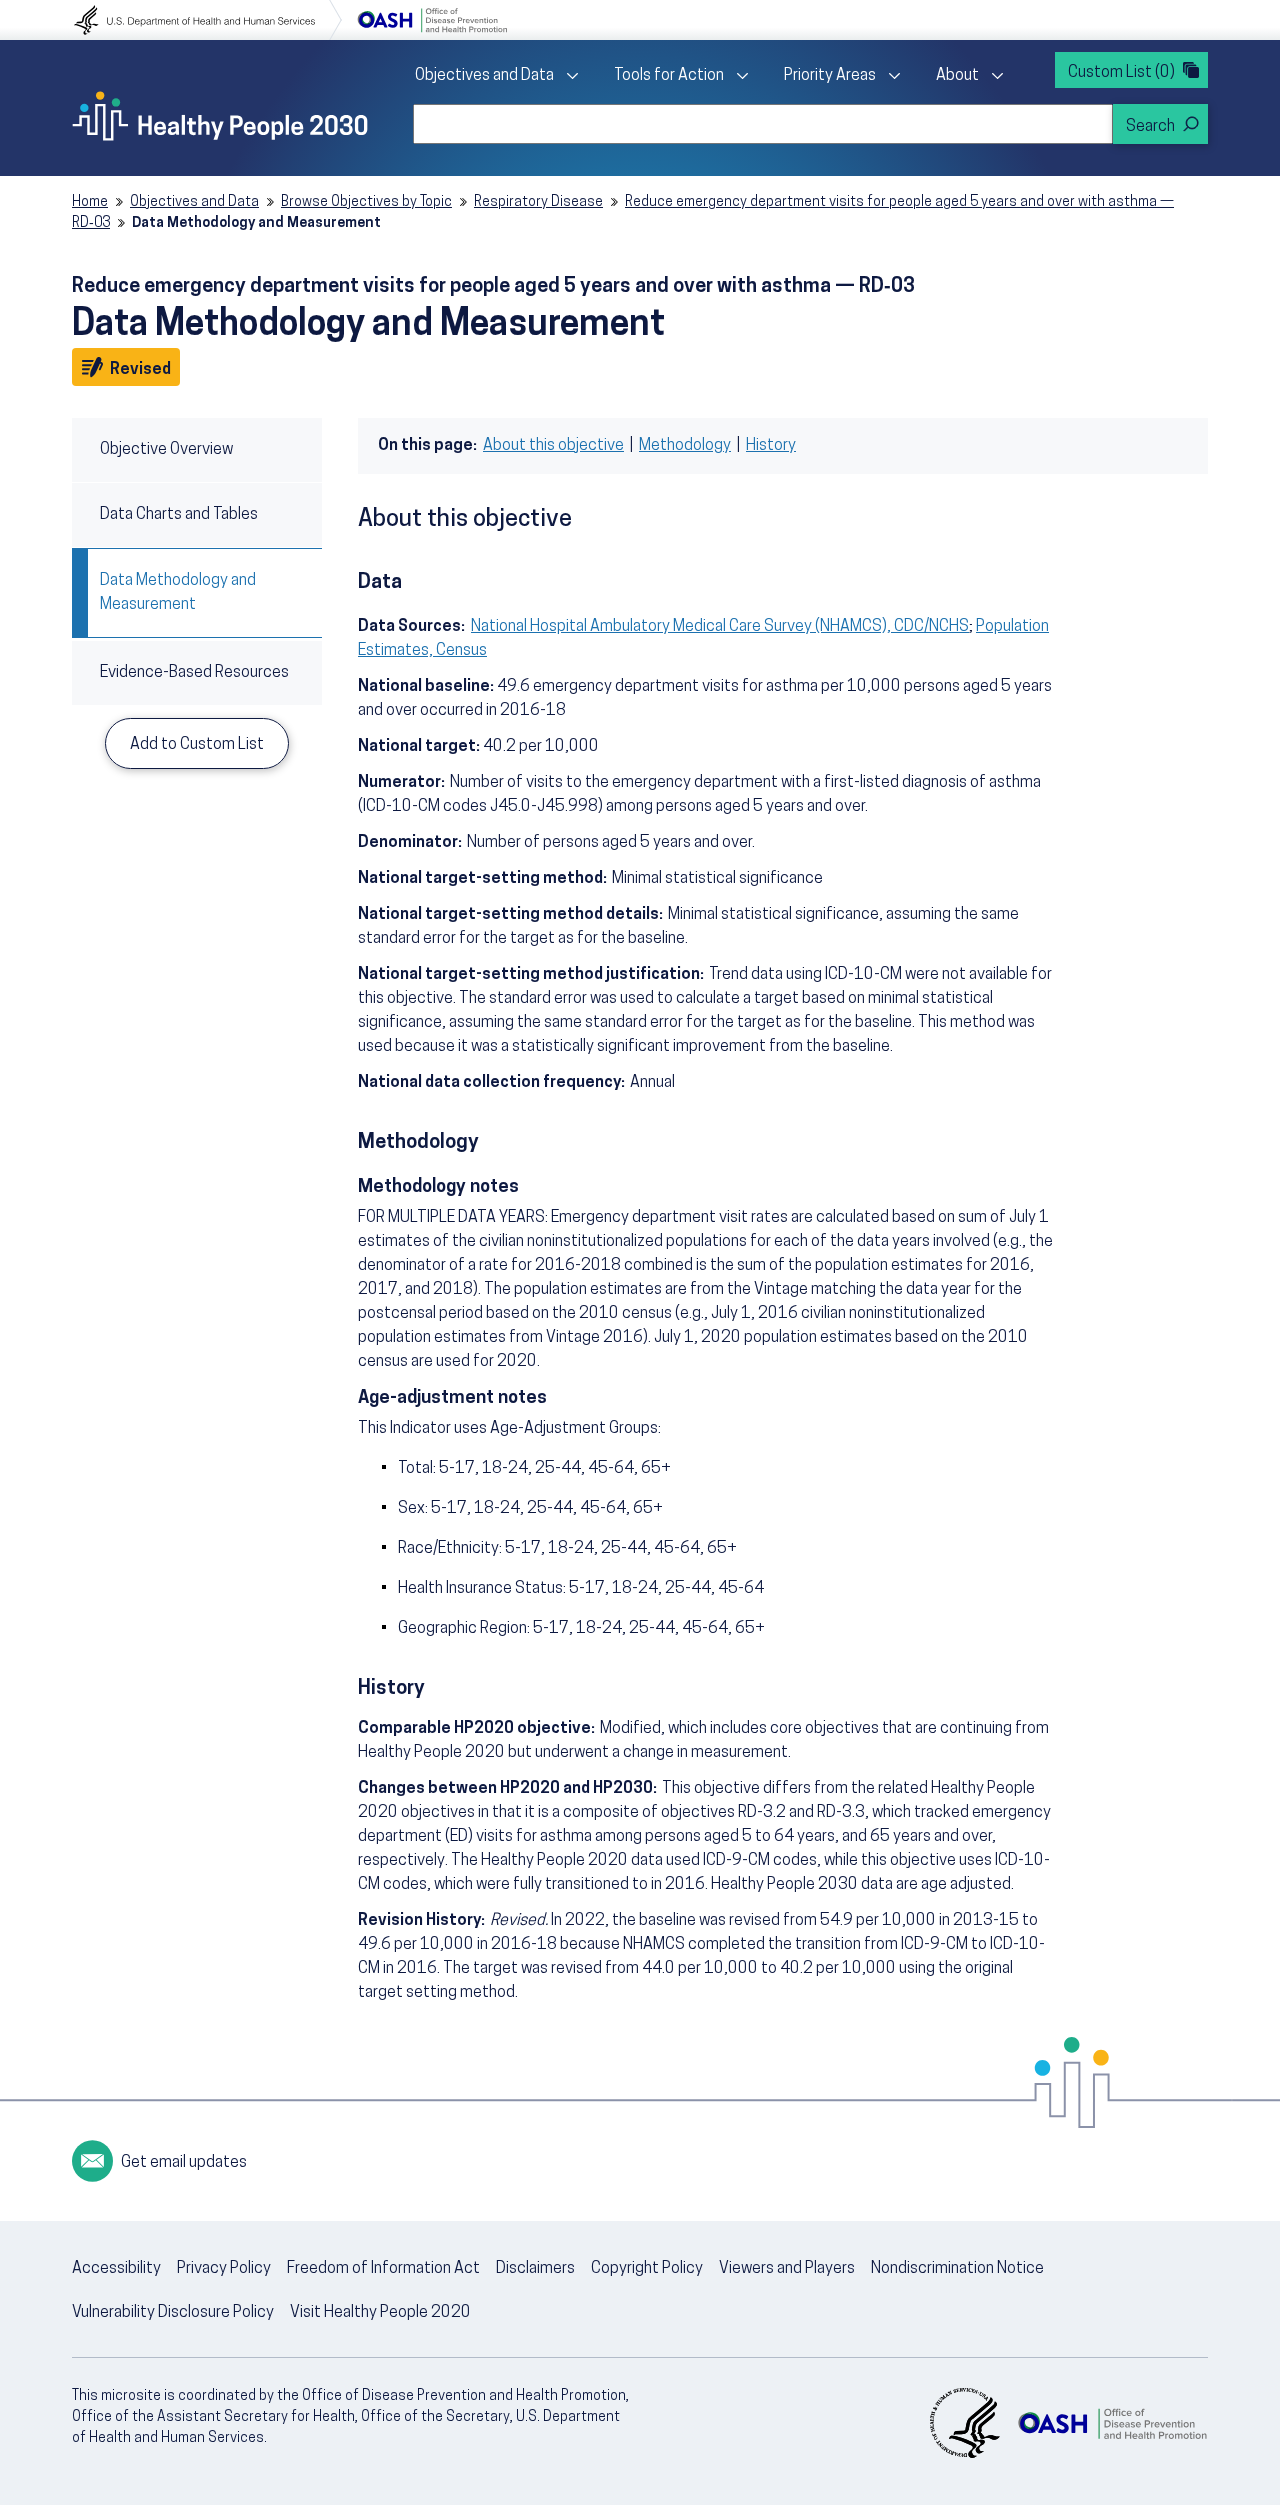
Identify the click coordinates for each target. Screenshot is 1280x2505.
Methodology (685, 446)
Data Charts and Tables (179, 515)
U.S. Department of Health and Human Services (208, 20)
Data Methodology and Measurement (178, 593)
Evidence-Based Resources (194, 673)
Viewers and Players (787, 2269)
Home (90, 202)
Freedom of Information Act (383, 2269)
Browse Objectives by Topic (366, 202)
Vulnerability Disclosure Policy (173, 2313)
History (771, 446)
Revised (143, 369)
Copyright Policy (647, 2269)
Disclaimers (535, 2269)
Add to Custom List (197, 745)
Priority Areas (830, 76)
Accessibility (116, 2269)
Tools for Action (669, 76)
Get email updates (184, 2163)
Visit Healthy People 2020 (380, 2313)
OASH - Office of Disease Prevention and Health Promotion (1112, 2423)
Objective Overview (166, 450)
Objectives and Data (484, 76)
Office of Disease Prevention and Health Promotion (432, 20)
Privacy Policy (224, 2269)
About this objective (553, 446)
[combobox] (763, 124)
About (957, 76)
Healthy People (220, 116)
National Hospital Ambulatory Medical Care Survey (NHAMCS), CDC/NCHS (720, 627)
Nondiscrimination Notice (957, 2269)
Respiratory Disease (538, 202)
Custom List (1121, 73)
